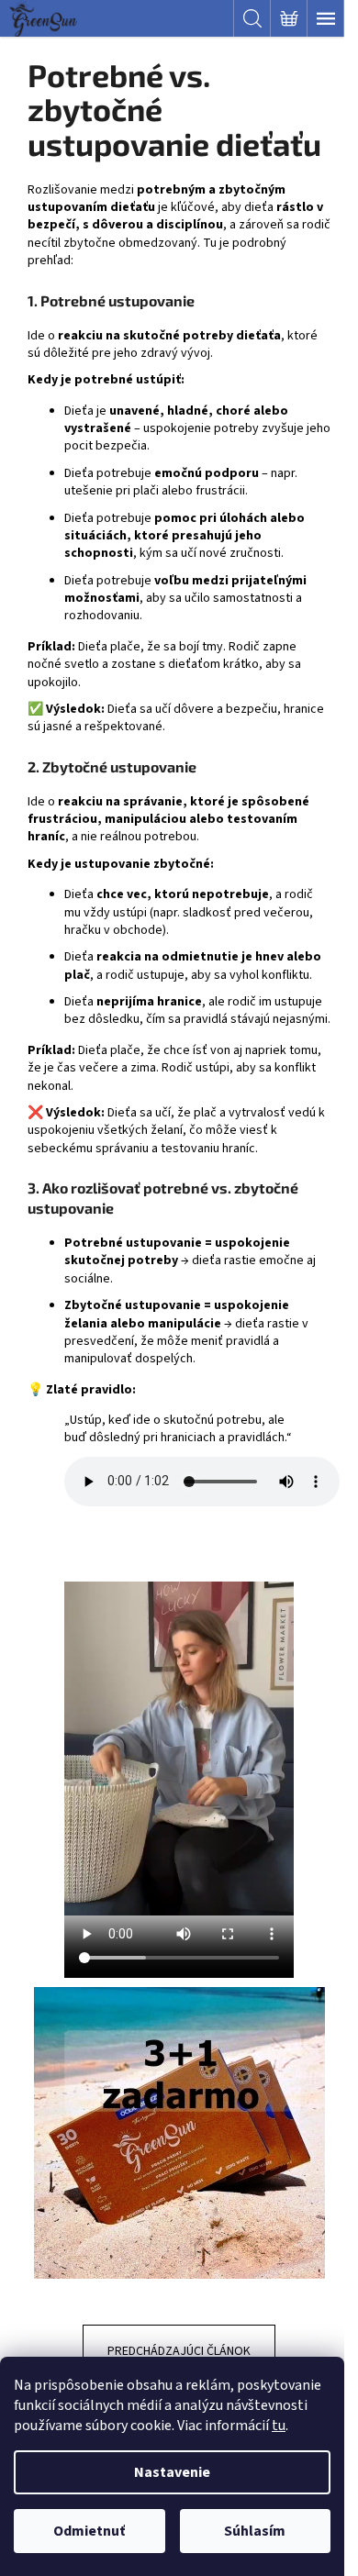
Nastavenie (172, 2472)
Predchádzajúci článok (179, 2351)
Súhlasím (255, 2531)
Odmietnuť (89, 2531)
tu (279, 2426)
